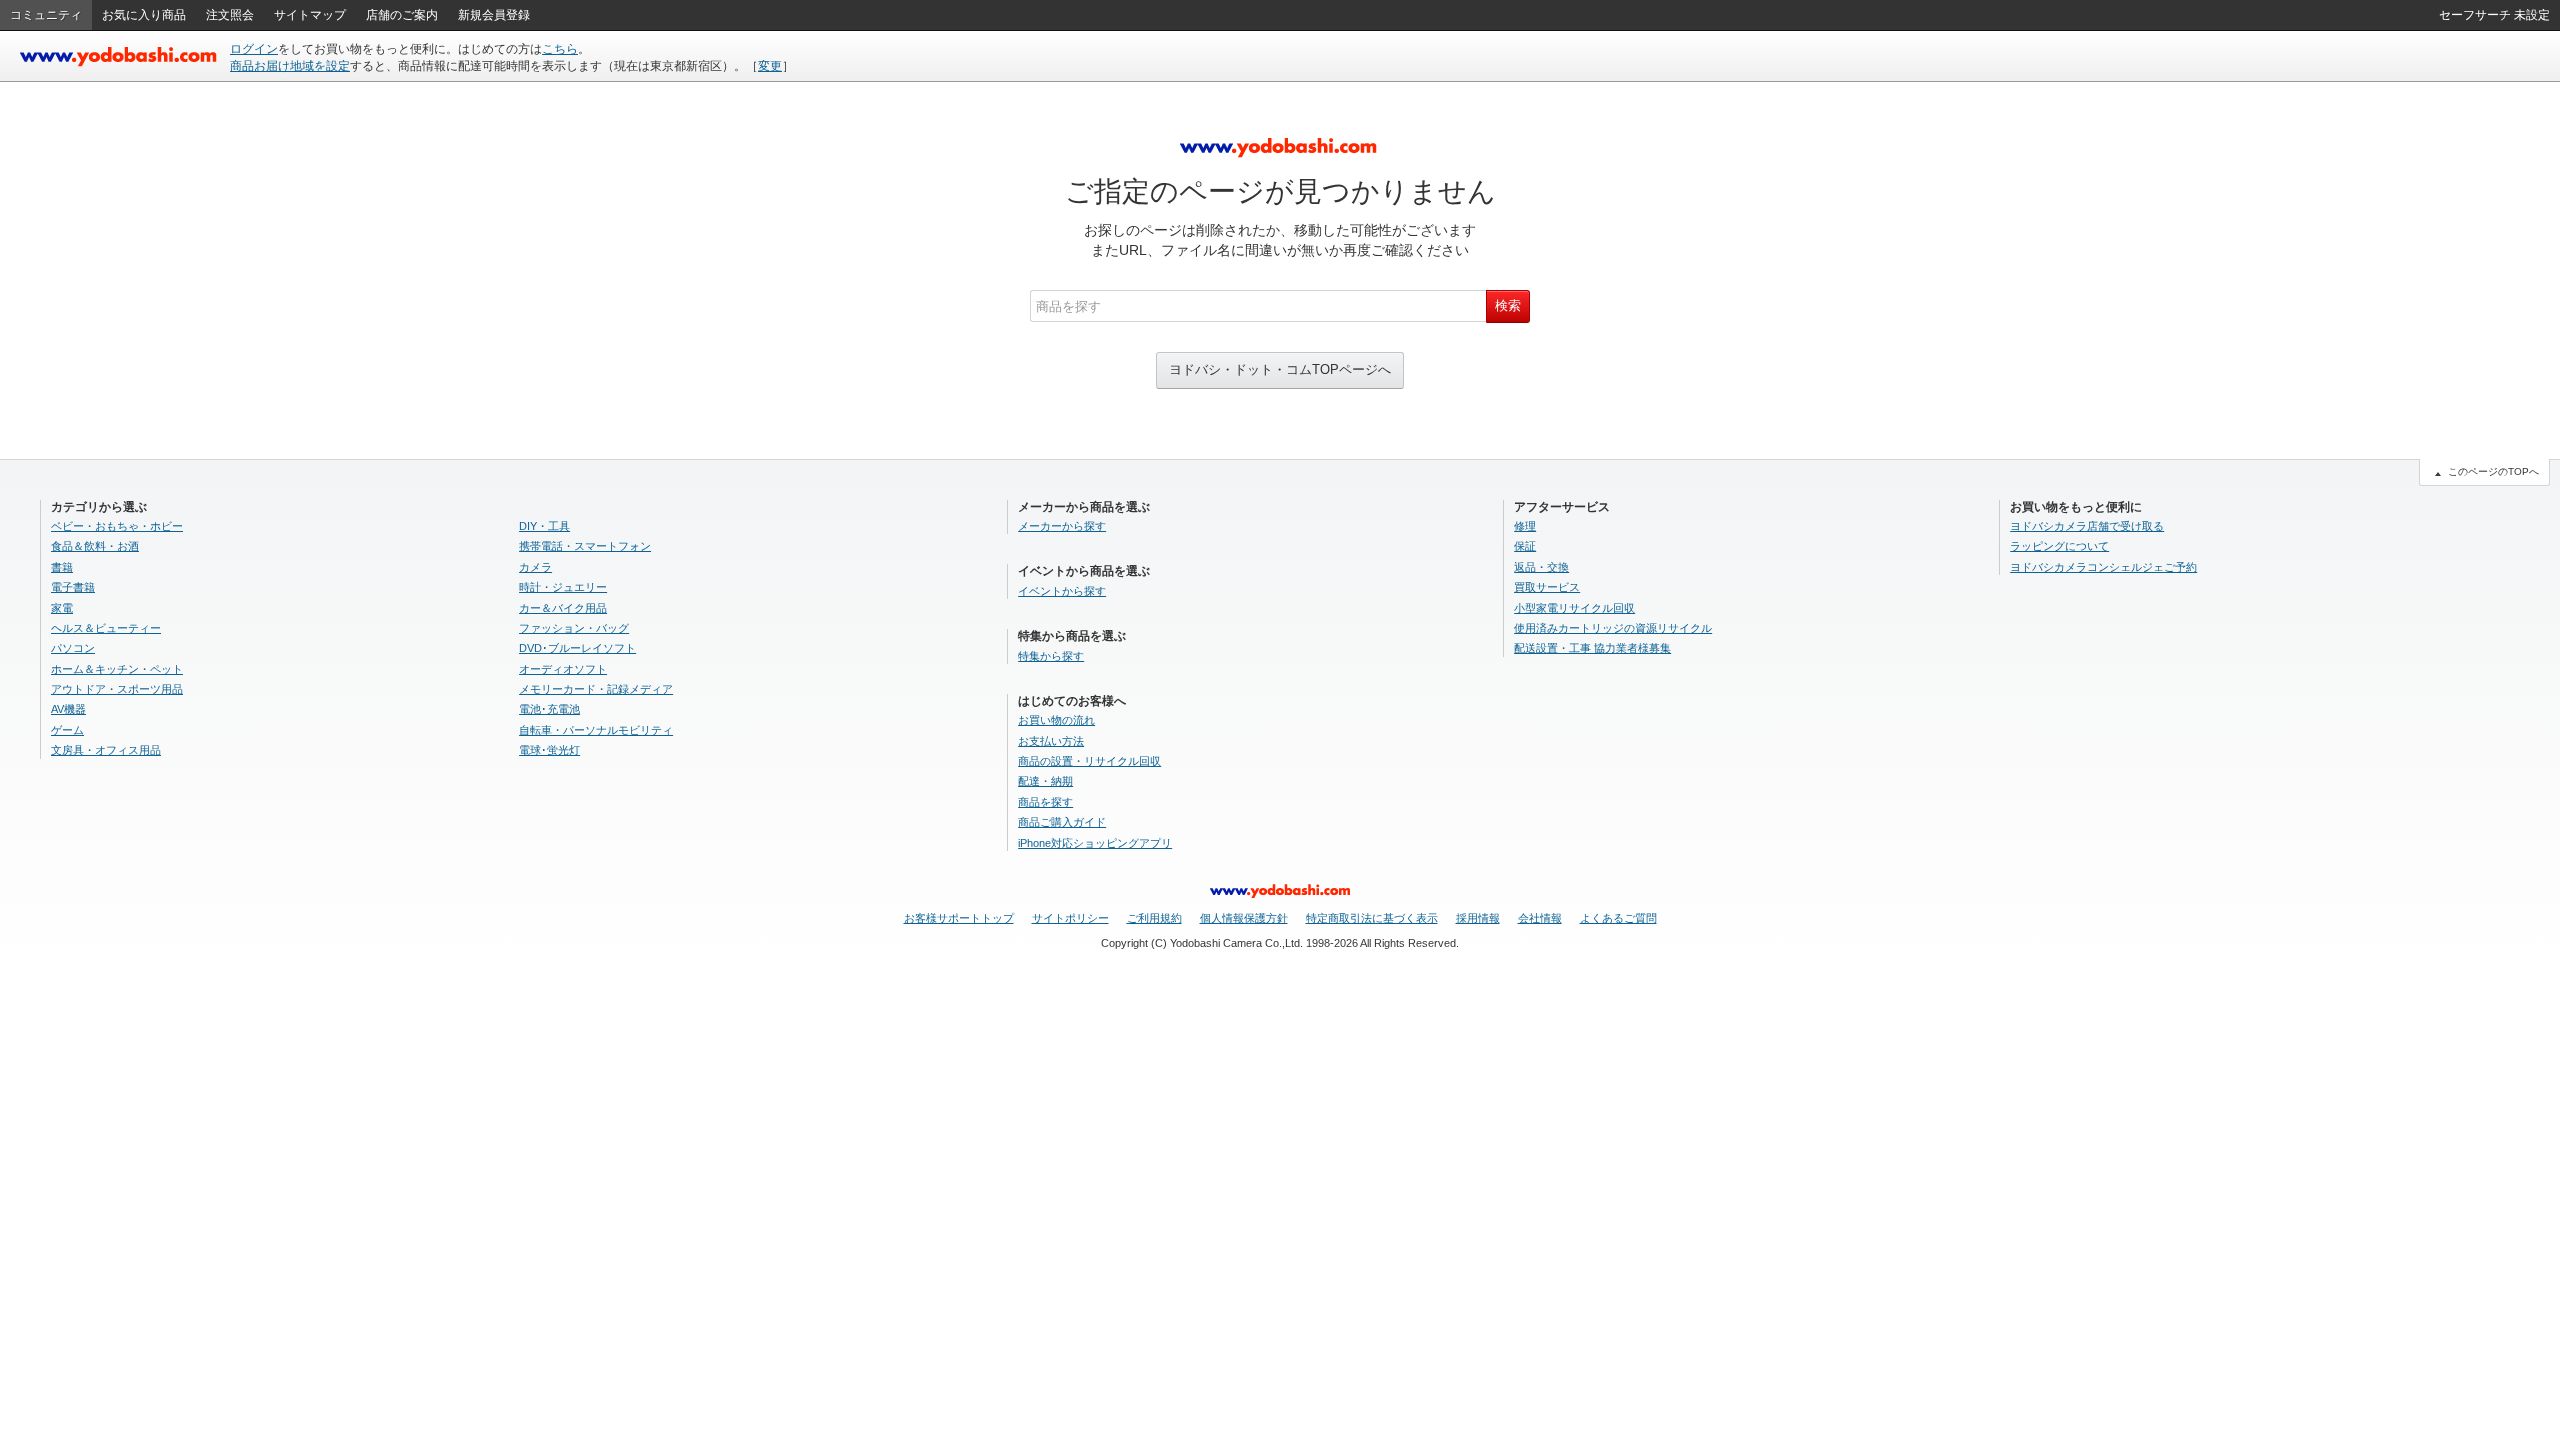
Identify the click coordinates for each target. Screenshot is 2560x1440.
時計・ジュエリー (563, 587)
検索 (1508, 305)
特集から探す (1051, 656)
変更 (770, 66)
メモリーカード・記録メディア (596, 689)
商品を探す (1045, 802)
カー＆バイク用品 (563, 608)
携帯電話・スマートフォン (585, 546)
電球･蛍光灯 (549, 750)
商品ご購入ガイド (1062, 822)
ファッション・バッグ (574, 628)
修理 (1525, 526)
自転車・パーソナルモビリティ (596, 730)
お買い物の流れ (1056, 720)
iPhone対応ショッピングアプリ (1095, 843)
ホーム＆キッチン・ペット (117, 669)
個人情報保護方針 (1244, 918)
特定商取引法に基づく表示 (1372, 918)
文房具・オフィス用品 (106, 750)
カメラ (535, 567)
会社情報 (1540, 918)
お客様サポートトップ (959, 918)
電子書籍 (73, 587)
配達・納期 (1045, 781)
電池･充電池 (549, 709)
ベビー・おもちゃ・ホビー (117, 526)
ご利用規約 (1154, 918)
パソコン (73, 648)
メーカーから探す (1062, 526)
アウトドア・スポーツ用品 (117, 689)
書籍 (62, 567)
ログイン (254, 49)
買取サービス (1547, 587)
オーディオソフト (563, 669)
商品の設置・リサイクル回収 (1089, 761)
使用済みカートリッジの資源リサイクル (1613, 628)
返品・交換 (1541, 567)
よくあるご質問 (1618, 918)
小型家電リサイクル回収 (1574, 608)
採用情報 (1478, 918)
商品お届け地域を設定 (290, 66)
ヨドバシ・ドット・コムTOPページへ (1280, 369)
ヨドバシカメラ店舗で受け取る (2087, 526)
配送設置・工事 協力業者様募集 (1592, 648)
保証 (1525, 546)
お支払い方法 (1051, 741)
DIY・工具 (544, 526)
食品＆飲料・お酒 (95, 546)
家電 (62, 608)
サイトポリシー (1070, 918)
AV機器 (68, 709)
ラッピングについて (2059, 546)
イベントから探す (1062, 591)
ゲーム (67, 730)
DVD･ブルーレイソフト (577, 648)
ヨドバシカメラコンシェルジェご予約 (2103, 567)
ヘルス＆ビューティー (106, 628)
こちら (560, 49)
